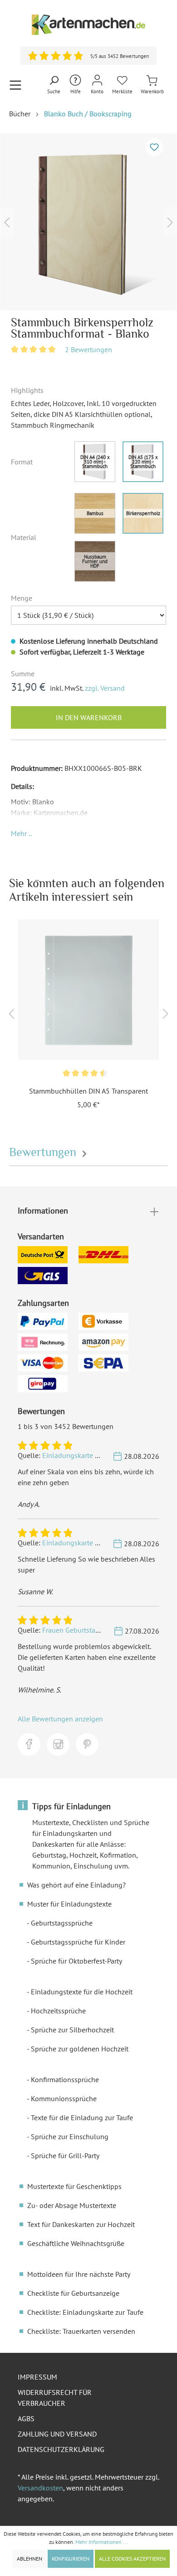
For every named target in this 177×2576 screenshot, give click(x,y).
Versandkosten (40, 2488)
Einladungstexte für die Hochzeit (82, 1992)
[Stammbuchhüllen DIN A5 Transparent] (88, 989)
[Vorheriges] (7, 222)
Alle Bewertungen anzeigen (60, 1719)
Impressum (37, 2377)
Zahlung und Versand (57, 2434)
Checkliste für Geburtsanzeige (73, 2293)
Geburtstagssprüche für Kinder (78, 1942)
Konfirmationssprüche (65, 2079)
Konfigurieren (71, 2559)
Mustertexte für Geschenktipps (74, 2186)
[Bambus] (95, 513)
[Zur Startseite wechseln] (88, 25)
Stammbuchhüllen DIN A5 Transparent (88, 1091)
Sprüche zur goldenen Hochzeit (80, 2049)
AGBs (26, 2418)
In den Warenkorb (89, 717)
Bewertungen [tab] (44, 1152)
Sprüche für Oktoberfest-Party (76, 1961)
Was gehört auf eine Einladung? (76, 1885)
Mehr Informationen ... (102, 2542)
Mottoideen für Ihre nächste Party (79, 2274)
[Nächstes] (170, 222)
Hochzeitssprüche (58, 2011)
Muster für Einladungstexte (69, 1904)
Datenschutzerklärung (61, 2449)
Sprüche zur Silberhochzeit (72, 2030)
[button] (21, 833)
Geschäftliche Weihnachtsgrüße (76, 2243)
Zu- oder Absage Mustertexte (72, 2205)
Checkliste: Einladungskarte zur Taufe (85, 2312)
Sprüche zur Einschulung (70, 2136)
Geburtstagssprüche (62, 1923)
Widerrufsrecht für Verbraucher (55, 2398)
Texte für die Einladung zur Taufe (82, 2117)
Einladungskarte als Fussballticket (96, 1455)
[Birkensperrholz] (143, 513)
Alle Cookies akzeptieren (132, 2559)
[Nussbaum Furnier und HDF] (95, 561)
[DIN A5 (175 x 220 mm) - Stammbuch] (143, 462)
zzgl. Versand (105, 688)
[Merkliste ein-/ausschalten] (154, 147)
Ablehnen (29, 2559)
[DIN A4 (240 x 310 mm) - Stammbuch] (95, 462)
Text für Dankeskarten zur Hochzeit (81, 2224)
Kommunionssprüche (64, 2098)
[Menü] (15, 85)
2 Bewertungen (88, 349)
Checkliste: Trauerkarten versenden (81, 2331)
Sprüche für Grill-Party (65, 2155)
